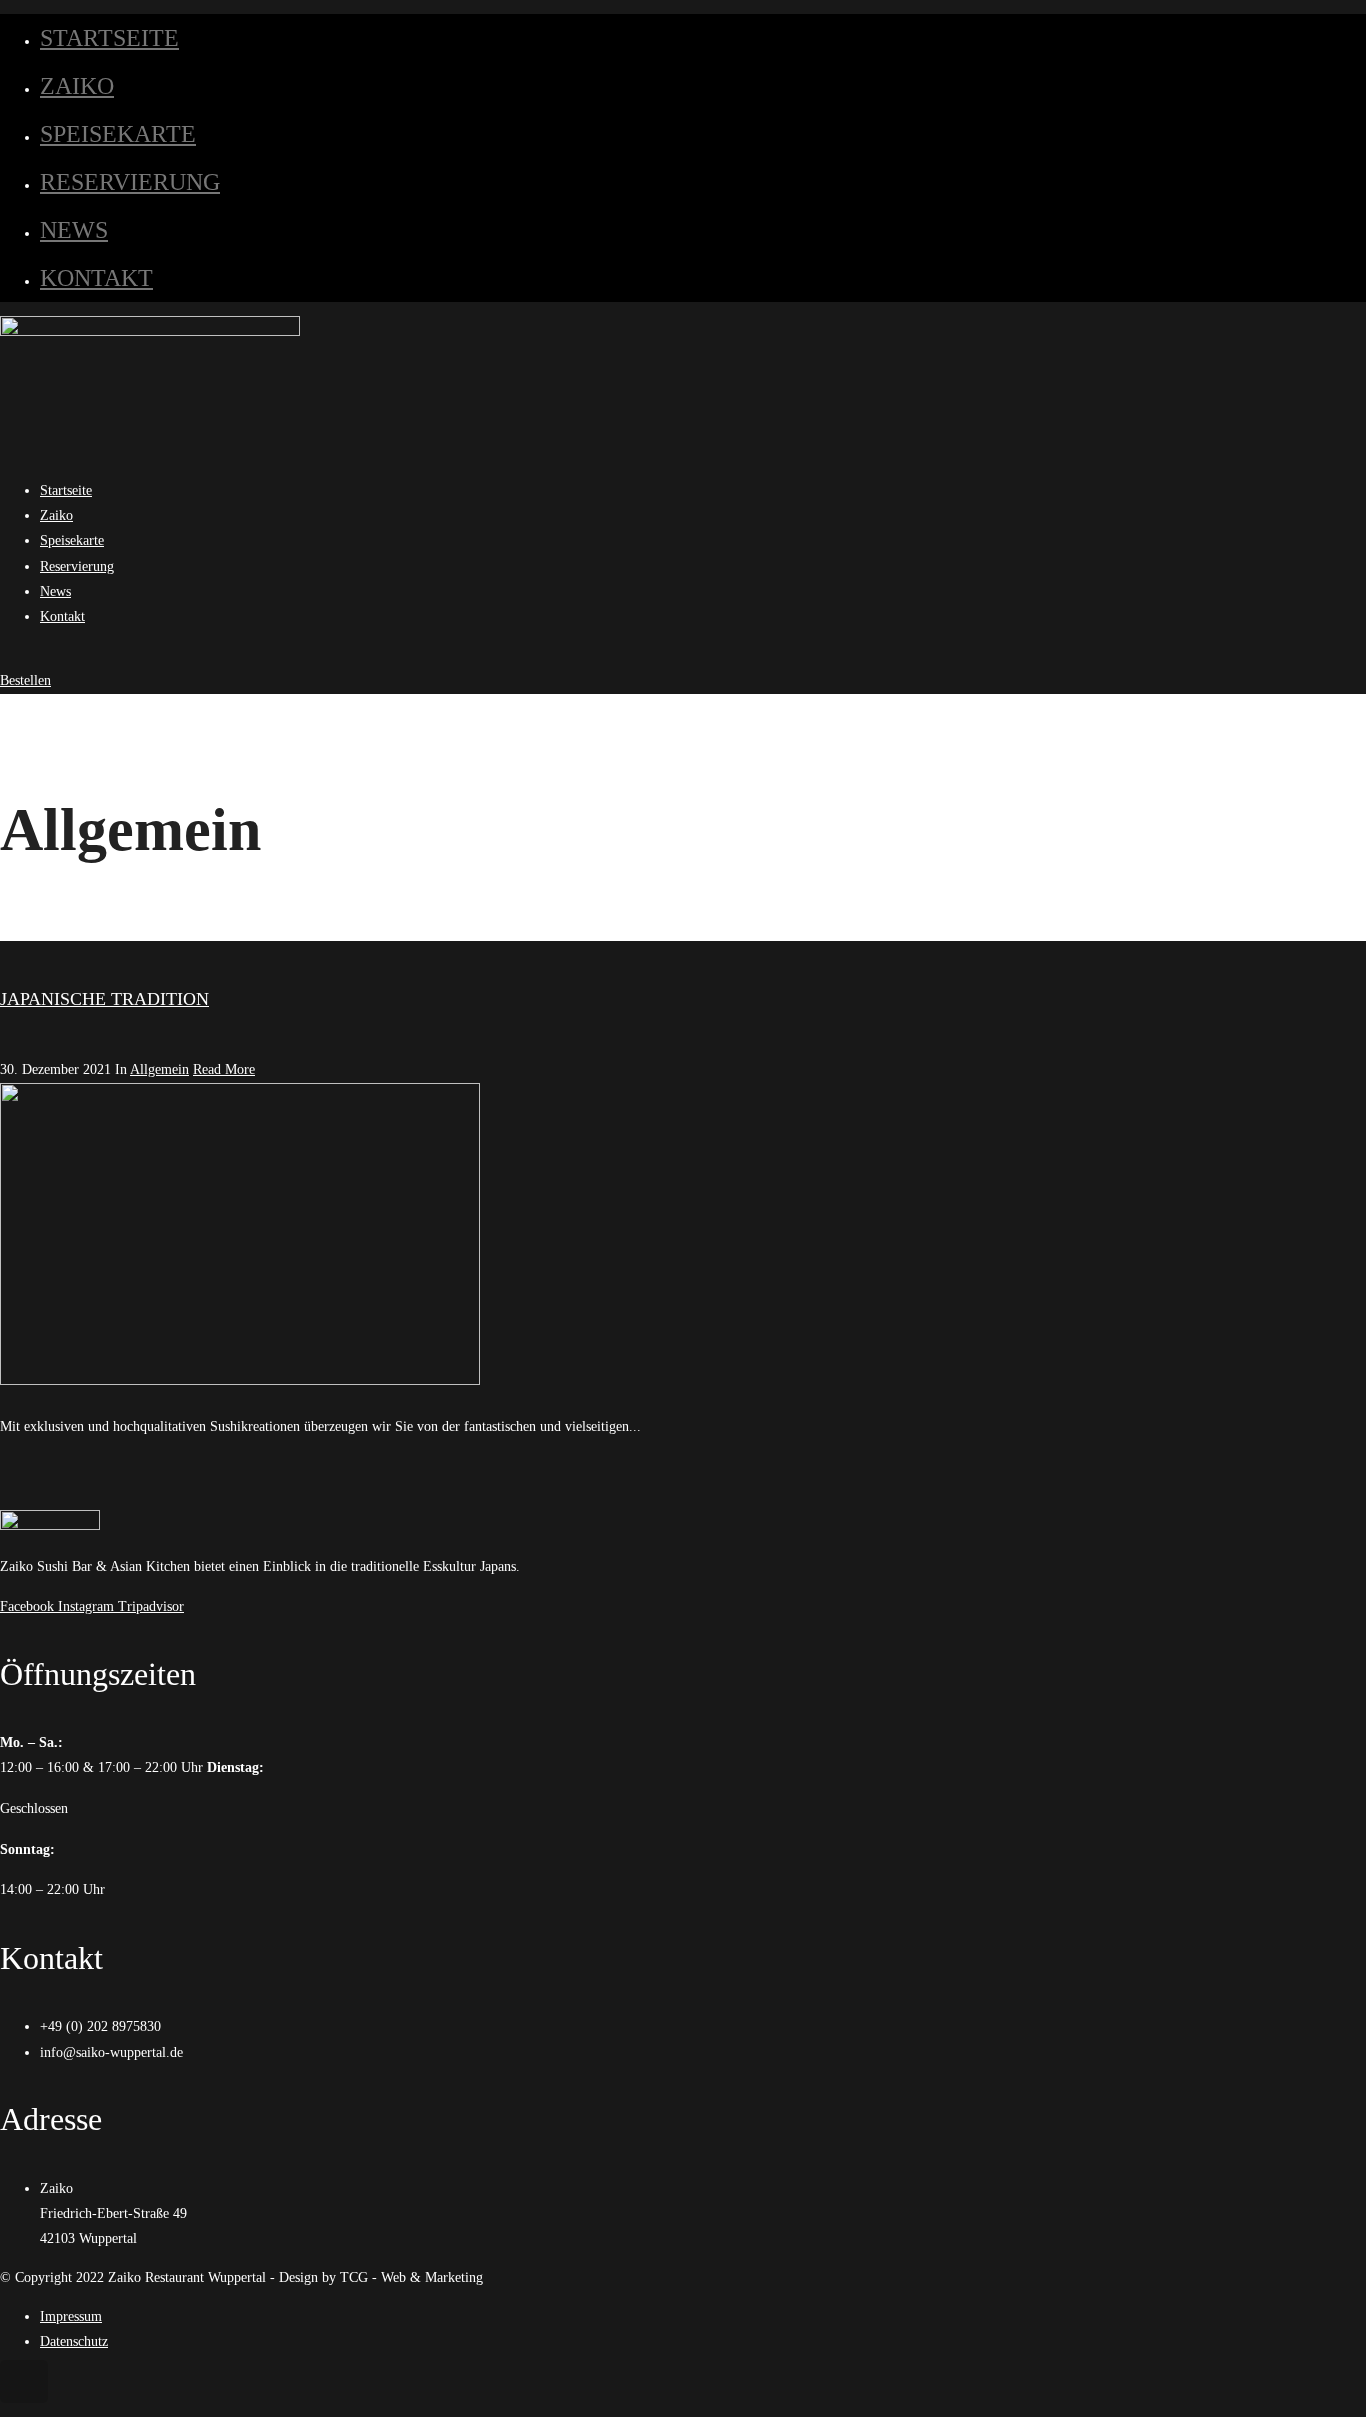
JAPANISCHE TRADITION (104, 999)
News (74, 230)
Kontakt (96, 278)
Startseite (109, 38)
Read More (224, 1069)
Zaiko (77, 86)
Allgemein (159, 1069)
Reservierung (130, 182)
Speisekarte (118, 134)
